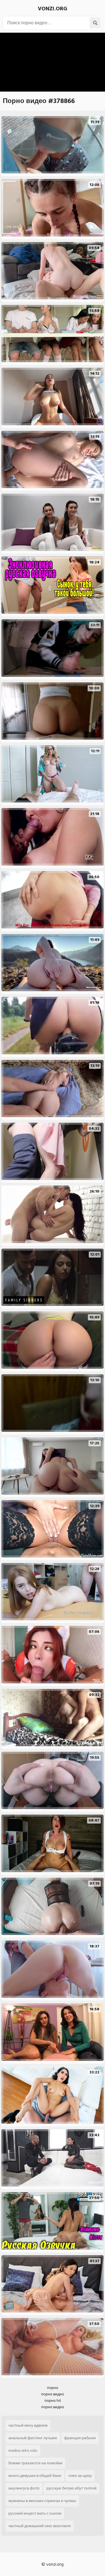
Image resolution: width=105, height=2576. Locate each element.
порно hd (53, 2401)
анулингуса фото (24, 2488)
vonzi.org (53, 9)
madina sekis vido (23, 2450)
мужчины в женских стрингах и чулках (42, 2501)
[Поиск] (95, 23)
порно (53, 2388)
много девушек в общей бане (35, 2476)
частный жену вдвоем (28, 2425)
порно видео (53, 2394)
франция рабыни (80, 2438)
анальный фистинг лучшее (33, 2438)
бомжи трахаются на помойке (35, 2463)
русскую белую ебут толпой (72, 2488)
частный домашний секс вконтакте (40, 2526)
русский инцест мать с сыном (35, 2513)
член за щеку (80, 2476)
